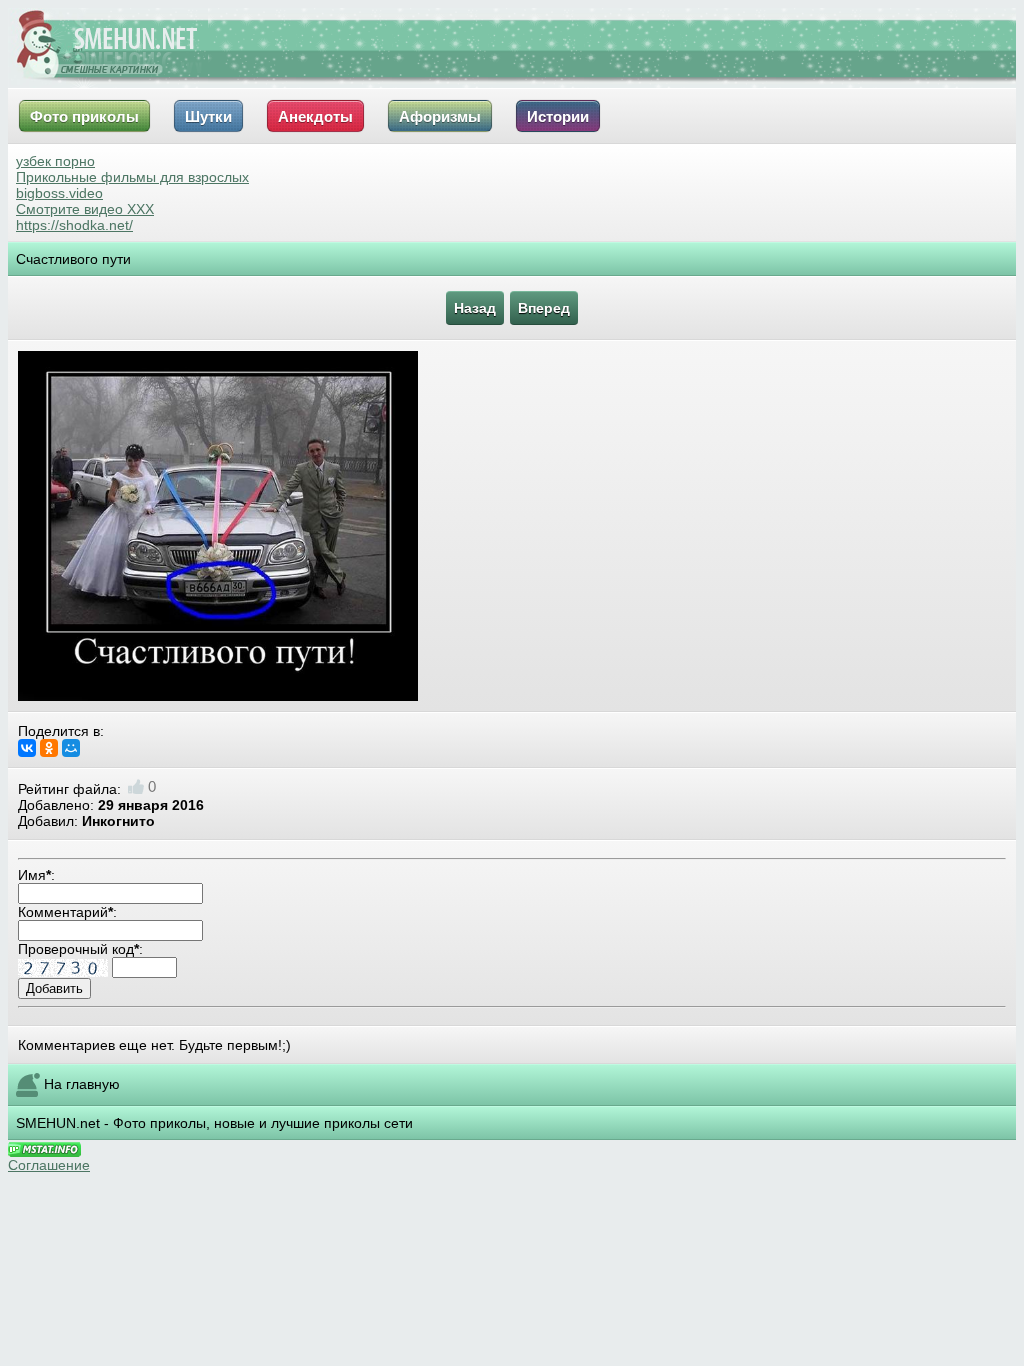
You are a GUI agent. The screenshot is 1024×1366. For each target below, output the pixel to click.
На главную (82, 1084)
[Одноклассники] (49, 748)
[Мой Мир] (71, 748)
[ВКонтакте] (27, 748)
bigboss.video (59, 193)
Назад (475, 308)
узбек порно (55, 161)
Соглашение (49, 1165)
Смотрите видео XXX (85, 209)
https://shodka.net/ (74, 225)
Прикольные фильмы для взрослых (132, 177)
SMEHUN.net (58, 1123)
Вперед (544, 308)
